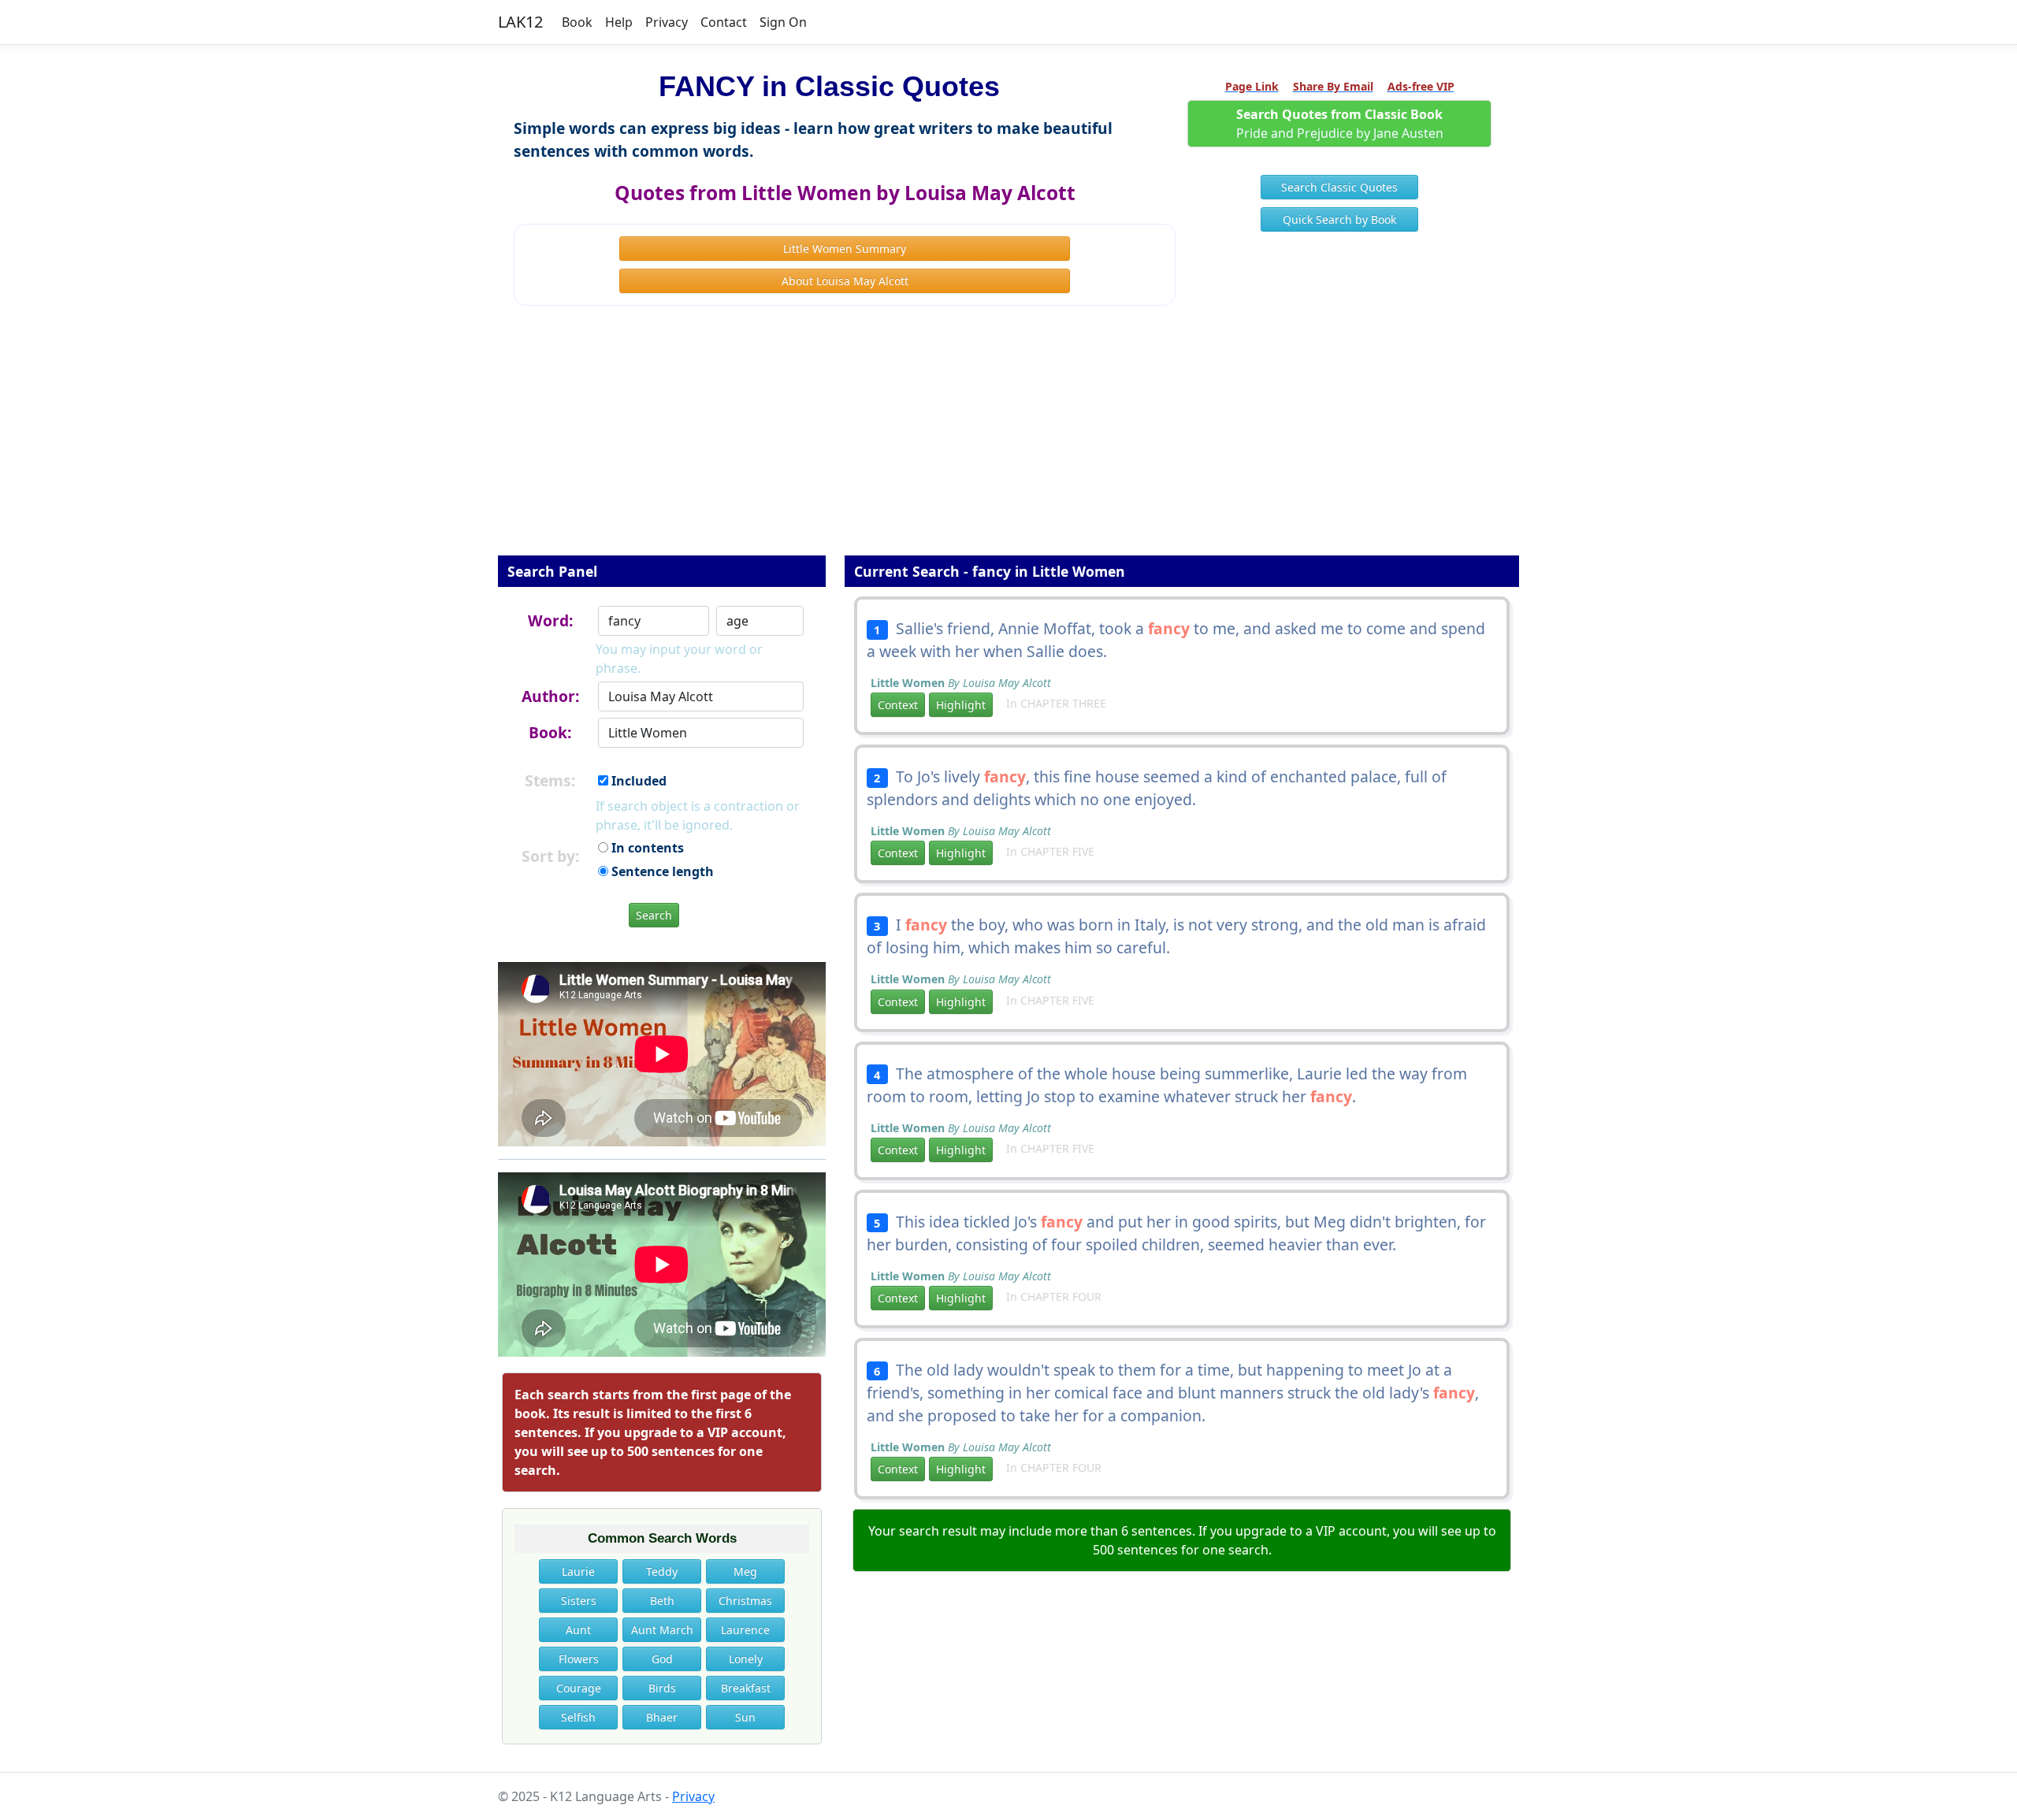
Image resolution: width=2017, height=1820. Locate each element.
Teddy (662, 1571)
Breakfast (746, 1688)
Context (898, 705)
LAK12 (520, 22)
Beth (662, 1601)
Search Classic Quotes (1339, 187)
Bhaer (662, 1717)
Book (577, 22)
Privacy (667, 22)
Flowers (579, 1659)
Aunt (578, 1630)
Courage (579, 1688)
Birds (662, 1688)
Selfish (578, 1717)
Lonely (746, 1659)
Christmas (745, 1601)
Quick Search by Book (1339, 219)
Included (637, 781)
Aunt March (662, 1630)
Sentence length (661, 871)
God (662, 1659)
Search (654, 915)
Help (619, 22)
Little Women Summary (845, 249)
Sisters (579, 1601)
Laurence (745, 1630)
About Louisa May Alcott (845, 281)
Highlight (961, 705)
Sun (745, 1717)
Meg (745, 1571)
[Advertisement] (1008, 441)
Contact (724, 22)
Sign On (783, 22)
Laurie (578, 1571)
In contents (646, 848)
